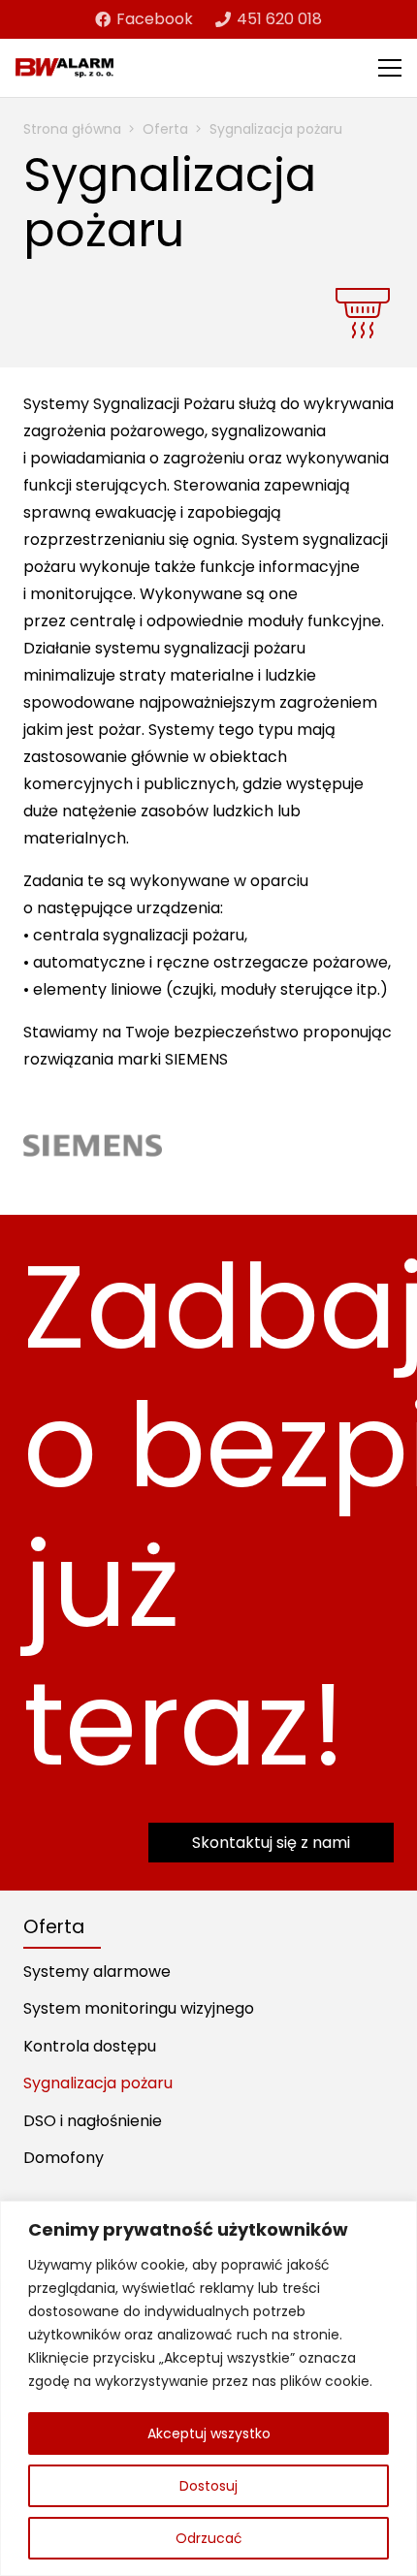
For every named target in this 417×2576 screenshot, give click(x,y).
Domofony (64, 2158)
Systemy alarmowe (97, 1972)
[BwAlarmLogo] (64, 68)
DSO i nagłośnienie (93, 2121)
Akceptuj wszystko (209, 2433)
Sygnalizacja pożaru (98, 2083)
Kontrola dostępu (90, 2046)
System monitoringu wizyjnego (139, 2008)
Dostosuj (208, 2486)
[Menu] (390, 68)
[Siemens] (93, 1145)
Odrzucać (209, 2538)
